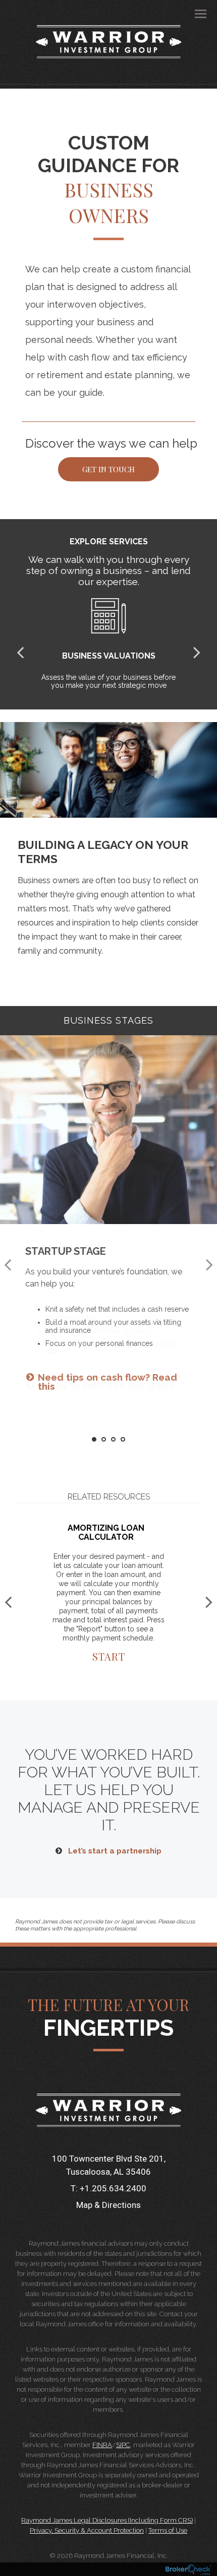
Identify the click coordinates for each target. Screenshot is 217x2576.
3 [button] (114, 1440)
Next (197, 652)
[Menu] (195, 13)
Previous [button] (8, 1264)
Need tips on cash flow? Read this (107, 1382)
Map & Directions (108, 2205)
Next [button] (209, 1264)
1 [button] (95, 1440)
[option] (108, 1217)
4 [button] (123, 1440)
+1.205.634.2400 (113, 2188)
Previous (20, 652)
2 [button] (104, 1440)
